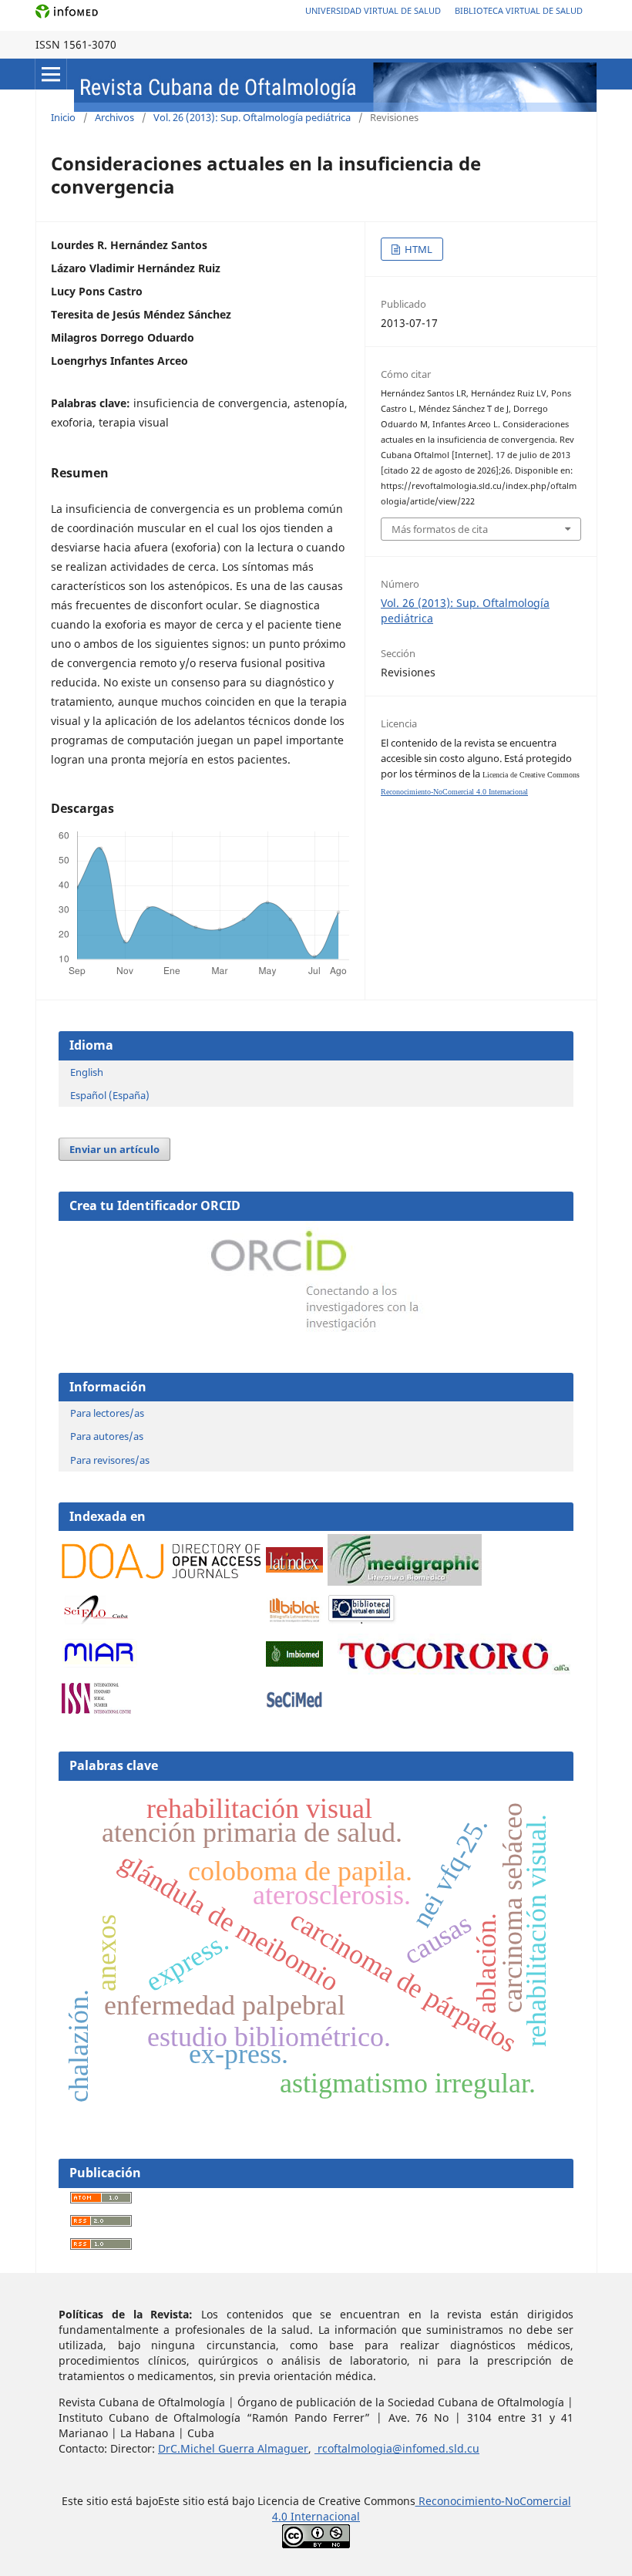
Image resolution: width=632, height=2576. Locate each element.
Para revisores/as (110, 1460)
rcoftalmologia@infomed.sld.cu (397, 2448)
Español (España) (110, 1095)
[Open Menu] (51, 74)
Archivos (114, 117)
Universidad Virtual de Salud (373, 10)
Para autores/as (107, 1436)
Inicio (63, 117)
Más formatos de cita (440, 529)
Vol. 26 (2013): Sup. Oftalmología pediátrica (252, 117)
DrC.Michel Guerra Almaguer (233, 2448)
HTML (417, 249)
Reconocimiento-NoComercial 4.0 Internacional (454, 792)
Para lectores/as (107, 1413)
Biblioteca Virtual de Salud (519, 10)
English (87, 1072)
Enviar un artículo (114, 1149)
